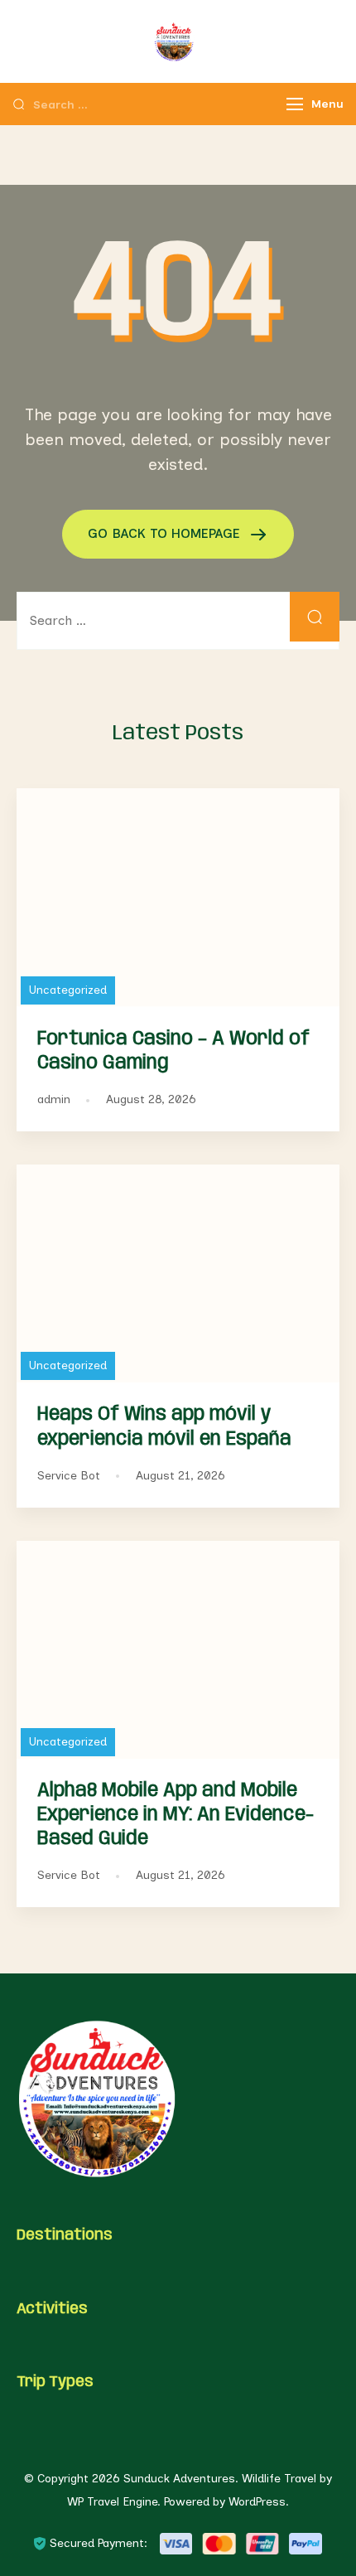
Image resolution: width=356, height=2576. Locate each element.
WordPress (257, 2502)
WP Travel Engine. (114, 2502)
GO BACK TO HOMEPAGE (166, 533)
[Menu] (295, 104)
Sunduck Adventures (179, 2479)
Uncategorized (68, 990)
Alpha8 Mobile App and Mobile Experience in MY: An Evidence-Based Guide (176, 1815)
